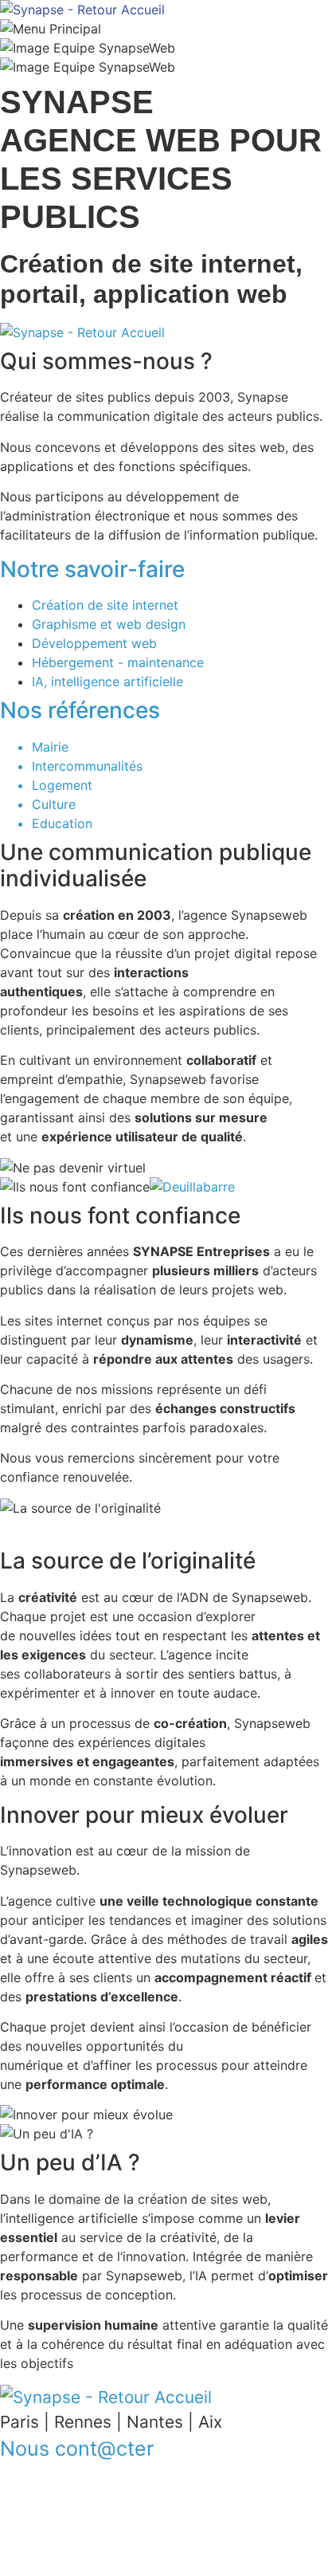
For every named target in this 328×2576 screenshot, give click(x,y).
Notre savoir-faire (92, 569)
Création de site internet (105, 605)
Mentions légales (66, 2513)
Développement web (94, 643)
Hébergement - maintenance (118, 662)
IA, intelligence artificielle (107, 681)
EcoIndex (44, 2551)
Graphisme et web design (109, 624)
